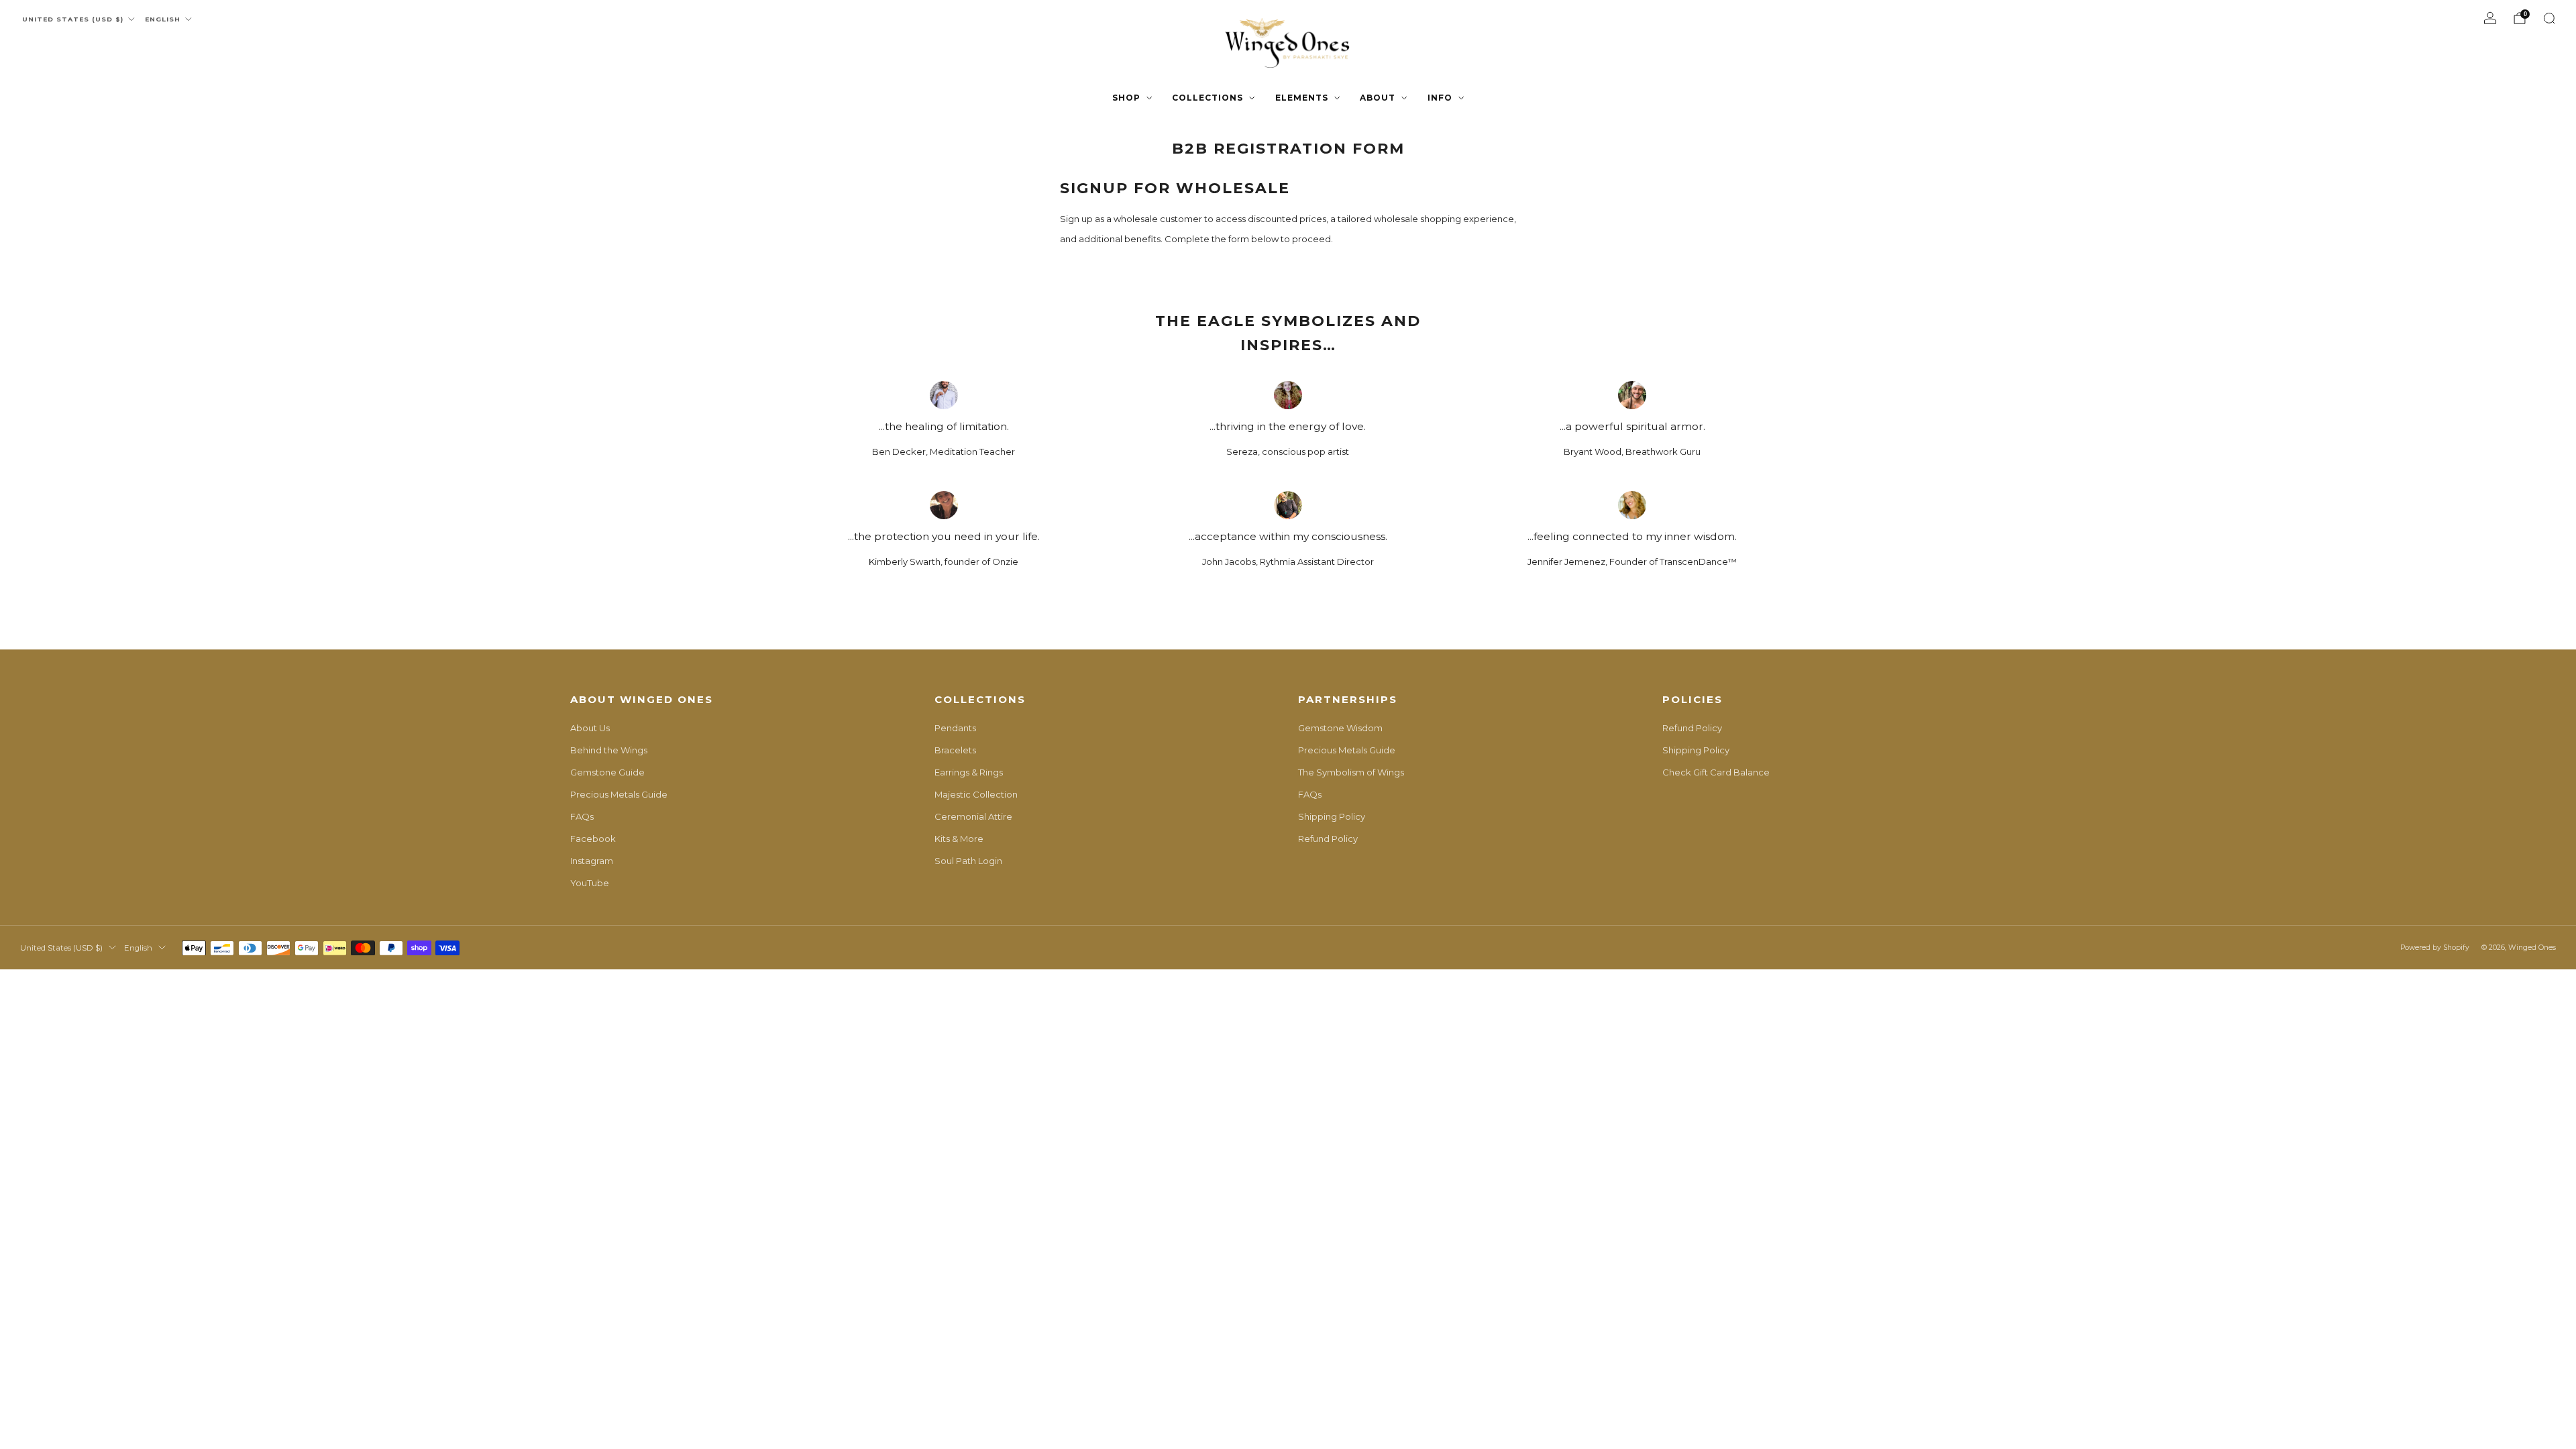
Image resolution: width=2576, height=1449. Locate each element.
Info (1440, 98)
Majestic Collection (976, 794)
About (1378, 98)
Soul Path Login (968, 861)
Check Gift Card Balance (1716, 772)
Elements (1302, 98)
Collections (1207, 98)
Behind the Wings (609, 750)
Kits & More (959, 839)
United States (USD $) (73, 19)
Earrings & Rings (969, 772)
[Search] (2549, 18)
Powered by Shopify (2435, 948)
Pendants (955, 728)
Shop (1126, 98)
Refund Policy (1328, 839)
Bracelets (955, 750)
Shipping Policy (1332, 816)
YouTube (590, 883)
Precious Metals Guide (619, 794)
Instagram (592, 861)
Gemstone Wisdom (1340, 728)
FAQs (582, 816)
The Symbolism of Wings (1351, 772)
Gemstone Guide (607, 772)
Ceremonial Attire (973, 816)
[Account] (2490, 18)
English (163, 19)
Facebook (593, 839)
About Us (590, 728)
